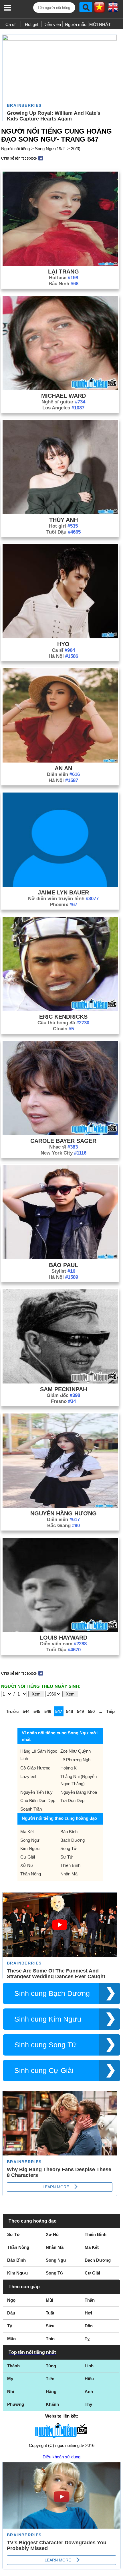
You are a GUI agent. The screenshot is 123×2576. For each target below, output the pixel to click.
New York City (64, 1153)
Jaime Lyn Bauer (63, 892)
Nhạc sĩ (64, 1147)
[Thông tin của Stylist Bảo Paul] (60, 1258)
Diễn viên (52, 24)
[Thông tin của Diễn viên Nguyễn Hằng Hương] (60, 1506)
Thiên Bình (70, 1865)
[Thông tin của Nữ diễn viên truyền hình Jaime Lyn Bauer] (60, 885)
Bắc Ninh (64, 284)
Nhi (11, 2391)
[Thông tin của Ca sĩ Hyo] (60, 637)
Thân (90, 2300)
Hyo (63, 644)
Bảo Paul (64, 1265)
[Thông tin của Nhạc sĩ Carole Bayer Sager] (60, 1134)
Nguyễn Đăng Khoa (79, 1792)
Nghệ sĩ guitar (63, 402)
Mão (11, 2339)
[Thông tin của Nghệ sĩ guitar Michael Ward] (60, 388)
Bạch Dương (73, 1840)
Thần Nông (31, 1874)
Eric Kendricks (63, 1017)
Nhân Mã (69, 1874)
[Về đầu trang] (117, 2570)
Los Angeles (63, 408)
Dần (89, 2326)
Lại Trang (64, 272)
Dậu (11, 2313)
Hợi (88, 2313)
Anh (89, 2391)
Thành (13, 2366)
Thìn (50, 2339)
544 (26, 1711)
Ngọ (11, 2300)
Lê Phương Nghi (76, 1760)
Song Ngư (30, 1840)
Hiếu (89, 2379)
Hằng (51, 2391)
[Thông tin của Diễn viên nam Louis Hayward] (60, 1630)
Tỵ (87, 2339)
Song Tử (69, 1848)
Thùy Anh (64, 520)
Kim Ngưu (30, 1848)
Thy (88, 2404)
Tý (10, 2326)
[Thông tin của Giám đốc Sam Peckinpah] (60, 1382)
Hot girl (31, 24)
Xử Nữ (27, 1865)
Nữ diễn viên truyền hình (63, 899)
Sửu (50, 2326)
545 (37, 1711)
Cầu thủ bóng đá (63, 1023)
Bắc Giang (64, 1526)
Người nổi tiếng (15, 149)
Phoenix (64, 905)
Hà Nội (63, 656)
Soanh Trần (31, 1809)
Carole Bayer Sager (63, 1141)
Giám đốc (63, 1395)
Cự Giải (28, 1857)
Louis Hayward (64, 1638)
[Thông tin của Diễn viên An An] (60, 761)
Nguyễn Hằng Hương (64, 1513)
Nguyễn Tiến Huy (36, 1792)
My (10, 2379)
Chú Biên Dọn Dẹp (38, 1800)
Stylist (63, 1271)
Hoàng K (69, 1768)
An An (63, 768)
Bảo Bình (69, 1832)
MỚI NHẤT (100, 24)
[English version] (113, 9)
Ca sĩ (10, 24)
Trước (12, 1711)
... (100, 1711)
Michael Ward (64, 396)
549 (80, 1711)
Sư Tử (67, 1857)
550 (91, 1711)
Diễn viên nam (63, 1644)
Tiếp (110, 1711)
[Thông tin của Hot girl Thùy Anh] (60, 513)
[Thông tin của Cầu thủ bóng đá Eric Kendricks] (60, 1009)
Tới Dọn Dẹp (72, 1800)
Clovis (63, 1029)
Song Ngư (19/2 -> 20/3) (58, 149)
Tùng (51, 2366)
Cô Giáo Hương (35, 1768)
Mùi (49, 2300)
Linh (89, 2366)
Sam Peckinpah (64, 1389)
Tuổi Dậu (64, 532)
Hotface (64, 278)
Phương (16, 2404)
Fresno (63, 1401)
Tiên (50, 2379)
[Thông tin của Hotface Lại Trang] (60, 264)
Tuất (50, 2313)
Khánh (52, 2404)
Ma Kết (27, 1832)
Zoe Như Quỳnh (76, 1751)
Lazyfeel (28, 1776)
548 (70, 1711)
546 (48, 1711)
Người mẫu (76, 24)
